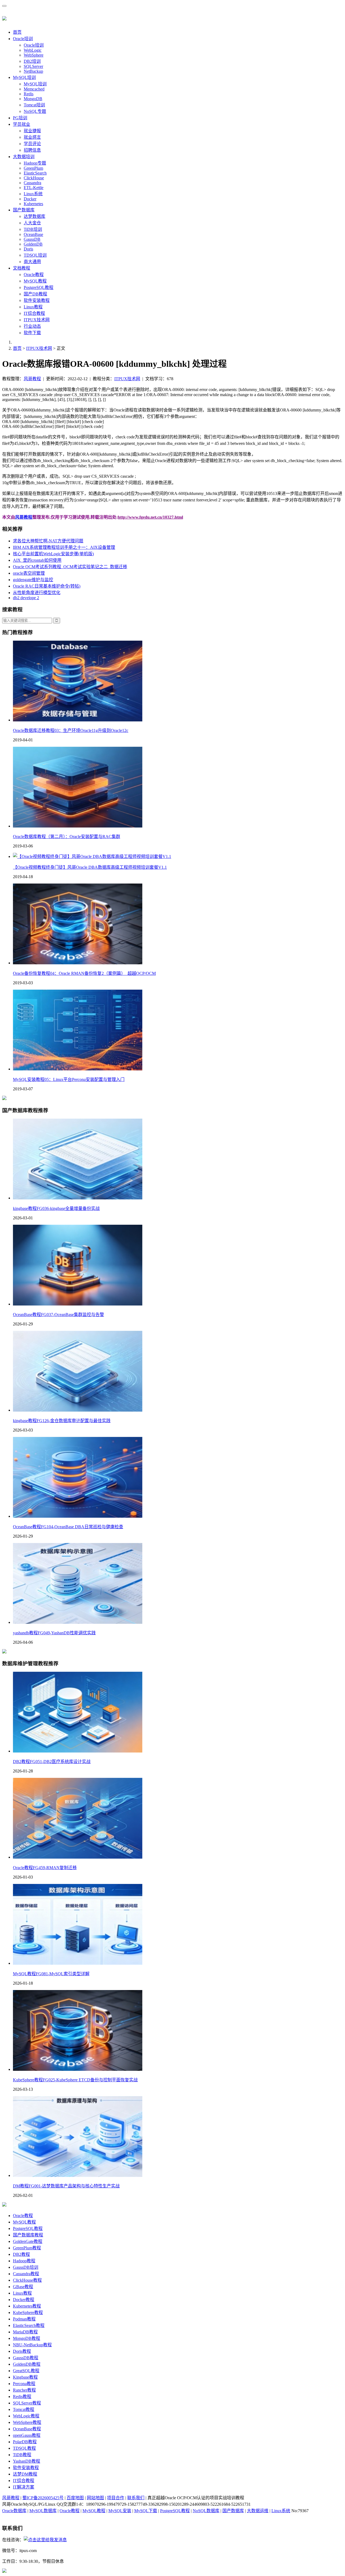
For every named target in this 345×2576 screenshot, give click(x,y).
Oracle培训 (23, 39)
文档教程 (22, 268)
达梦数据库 (34, 216)
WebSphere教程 (27, 2422)
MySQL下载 (146, 2511)
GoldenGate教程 (28, 2241)
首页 (17, 32)
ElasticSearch (35, 173)
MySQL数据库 (43, 2511)
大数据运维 (258, 2511)
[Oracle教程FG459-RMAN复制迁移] (78, 1857)
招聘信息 (32, 150)
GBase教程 (23, 2287)
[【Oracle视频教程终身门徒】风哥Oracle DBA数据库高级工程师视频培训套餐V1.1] (92, 856)
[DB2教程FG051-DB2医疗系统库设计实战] (78, 1751)
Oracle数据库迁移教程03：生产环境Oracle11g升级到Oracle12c (71, 730)
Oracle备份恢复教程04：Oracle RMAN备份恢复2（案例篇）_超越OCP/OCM (84, 973)
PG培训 (20, 118)
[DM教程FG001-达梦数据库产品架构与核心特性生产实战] (78, 2175)
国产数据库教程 (28, 2235)
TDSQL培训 (35, 255)
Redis (29, 94)
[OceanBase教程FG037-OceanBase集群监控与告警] (78, 1304)
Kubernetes (33, 204)
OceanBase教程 (27, 2429)
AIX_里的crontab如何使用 (37, 560)
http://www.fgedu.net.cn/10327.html (150, 517)
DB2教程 (21, 2254)
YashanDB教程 (27, 2461)
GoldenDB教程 (27, 2364)
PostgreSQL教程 (39, 287)
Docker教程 (24, 2300)
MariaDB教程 (25, 2332)
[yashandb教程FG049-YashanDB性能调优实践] (78, 1622)
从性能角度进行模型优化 (37, 593)
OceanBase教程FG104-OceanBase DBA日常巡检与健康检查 (68, 1527)
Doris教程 (22, 2351)
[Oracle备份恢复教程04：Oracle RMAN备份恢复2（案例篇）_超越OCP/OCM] (78, 963)
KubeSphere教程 (28, 2313)
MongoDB (33, 99)
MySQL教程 (35, 281)
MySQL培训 (24, 77)
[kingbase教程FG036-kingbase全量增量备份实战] (78, 1198)
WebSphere (34, 55)
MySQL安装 (120, 2511)
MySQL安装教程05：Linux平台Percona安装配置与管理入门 (69, 1079)
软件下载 (32, 333)
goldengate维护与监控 (33, 580)
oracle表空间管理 (29, 573)
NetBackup (33, 71)
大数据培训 (24, 157)
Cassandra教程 (26, 2274)
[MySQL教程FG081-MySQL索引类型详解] (78, 1963)
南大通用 (32, 262)
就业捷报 (32, 131)
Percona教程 (24, 2384)
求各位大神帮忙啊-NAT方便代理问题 (48, 541)
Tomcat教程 (24, 2409)
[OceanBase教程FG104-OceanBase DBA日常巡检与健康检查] (78, 1516)
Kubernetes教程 (27, 2306)
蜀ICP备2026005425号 (43, 2498)
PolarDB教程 (25, 2442)
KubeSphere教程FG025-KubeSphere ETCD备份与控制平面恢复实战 (75, 2080)
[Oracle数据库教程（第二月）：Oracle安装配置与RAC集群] (78, 826)
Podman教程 (24, 2319)
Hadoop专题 (35, 163)
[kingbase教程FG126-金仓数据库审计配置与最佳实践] (78, 1410)
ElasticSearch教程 (29, 2325)
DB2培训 (32, 61)
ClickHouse (34, 178)
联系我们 (136, 2498)
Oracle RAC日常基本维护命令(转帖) (47, 586)
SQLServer (33, 66)
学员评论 (32, 144)
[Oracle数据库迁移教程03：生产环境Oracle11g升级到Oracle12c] (78, 720)
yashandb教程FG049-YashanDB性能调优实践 (54, 1633)
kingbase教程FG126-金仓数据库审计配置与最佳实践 (62, 1421)
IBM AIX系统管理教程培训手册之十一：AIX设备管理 (64, 547)
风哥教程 (32, 379)
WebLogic (33, 50)
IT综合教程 (34, 313)
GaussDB (32, 239)
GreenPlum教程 (27, 2248)
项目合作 (116, 2498)
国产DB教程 (35, 294)
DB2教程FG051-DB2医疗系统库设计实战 (52, 1762)
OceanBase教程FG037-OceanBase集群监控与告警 (58, 1315)
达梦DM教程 (25, 2474)
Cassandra (32, 183)
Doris (28, 249)
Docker (30, 199)
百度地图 (75, 2498)
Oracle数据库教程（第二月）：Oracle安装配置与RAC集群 (67, 837)
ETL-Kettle (34, 188)
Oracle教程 (34, 275)
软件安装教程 (37, 300)
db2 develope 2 (26, 598)
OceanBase (33, 234)
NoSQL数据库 (206, 2511)
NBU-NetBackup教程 (32, 2345)
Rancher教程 (24, 2390)
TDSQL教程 (24, 2448)
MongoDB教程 (27, 2338)
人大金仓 (32, 223)
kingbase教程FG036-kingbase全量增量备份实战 (56, 1208)
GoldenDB (33, 244)
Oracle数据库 (14, 2511)
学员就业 (22, 124)
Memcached (34, 89)
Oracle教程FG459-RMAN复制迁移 (45, 1868)
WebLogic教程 (26, 2416)
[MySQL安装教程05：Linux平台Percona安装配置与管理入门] (78, 1069)
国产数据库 (24, 210)
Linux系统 (33, 194)
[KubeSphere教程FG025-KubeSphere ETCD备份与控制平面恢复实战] (78, 2069)
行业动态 (32, 326)
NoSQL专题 (35, 111)
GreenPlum (33, 168)
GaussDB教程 (26, 2358)
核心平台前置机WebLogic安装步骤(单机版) (53, 554)
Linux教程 (33, 307)
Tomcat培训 (34, 105)
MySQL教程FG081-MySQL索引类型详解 (51, 1974)
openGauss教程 (27, 2435)
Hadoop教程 (24, 2261)
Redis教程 (22, 2397)
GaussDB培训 (26, 2267)
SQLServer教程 (27, 2403)
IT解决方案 (24, 2487)
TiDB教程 (22, 2455)
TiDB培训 (33, 229)
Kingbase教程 (25, 2377)
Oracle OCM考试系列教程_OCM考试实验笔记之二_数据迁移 (70, 567)
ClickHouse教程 (27, 2280)
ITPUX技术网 (37, 320)
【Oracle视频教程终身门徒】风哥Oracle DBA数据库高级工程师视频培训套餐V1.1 (90, 867)
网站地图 (95, 2498)
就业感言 (32, 137)
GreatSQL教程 (26, 2371)
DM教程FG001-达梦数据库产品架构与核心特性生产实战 (66, 2186)
